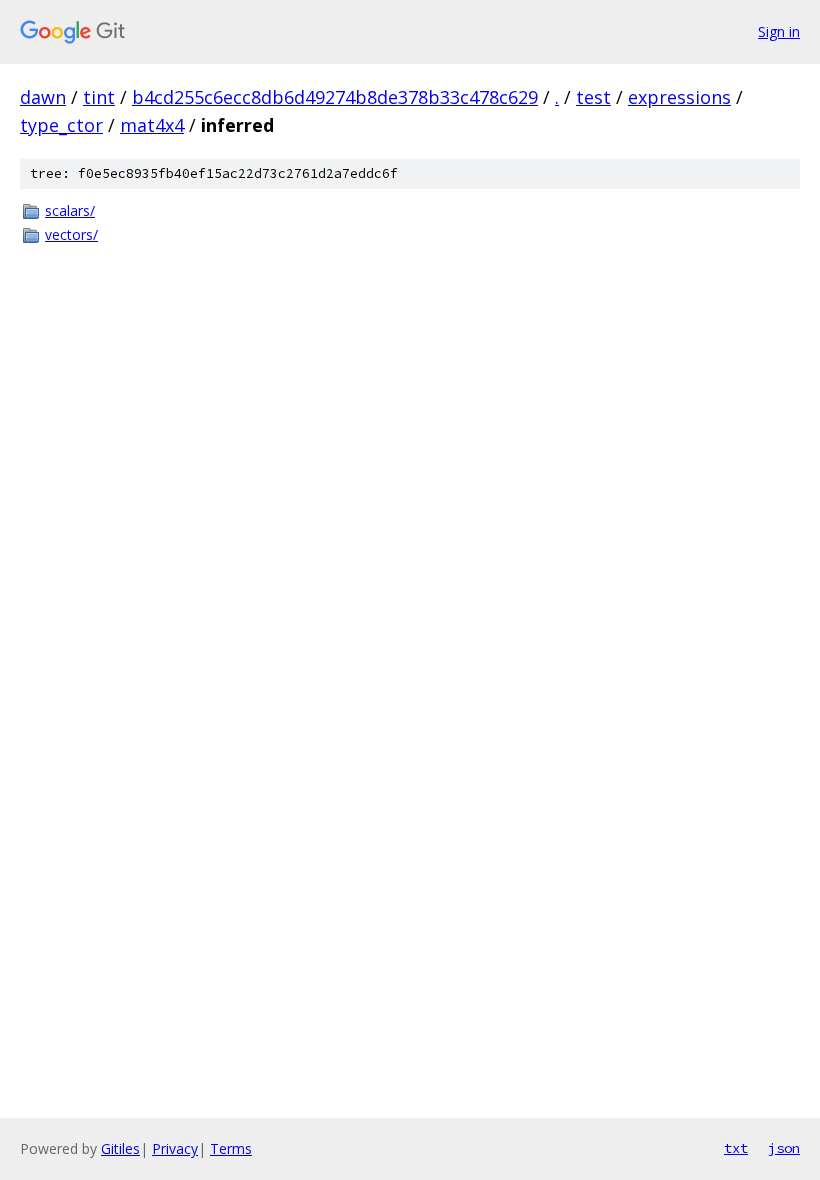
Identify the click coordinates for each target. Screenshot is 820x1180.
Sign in (779, 31)
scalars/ (70, 210)
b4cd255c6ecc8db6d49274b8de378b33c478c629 (335, 97)
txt (736, 1148)
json (784, 1148)
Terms (231, 1148)
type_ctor (61, 125)
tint (99, 97)
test (593, 97)
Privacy (175, 1148)
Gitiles (120, 1148)
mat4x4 (152, 125)
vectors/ (71, 234)
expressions (679, 97)
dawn (43, 97)
